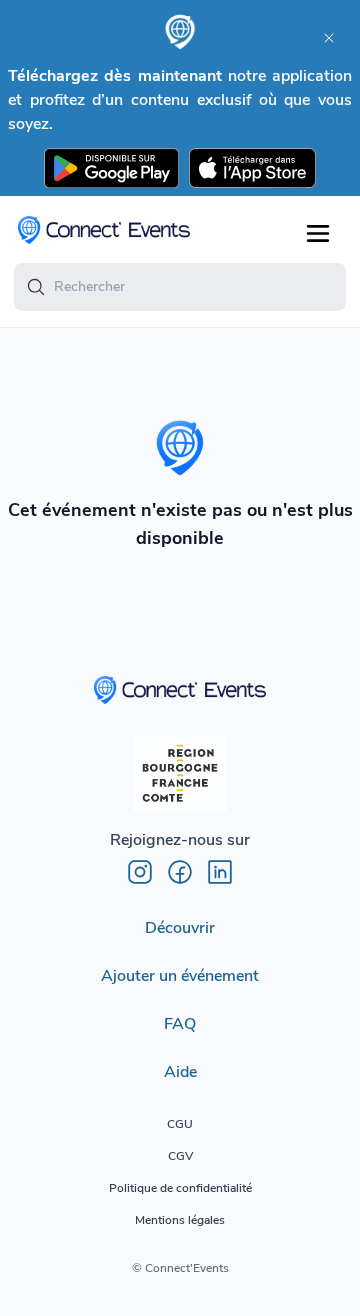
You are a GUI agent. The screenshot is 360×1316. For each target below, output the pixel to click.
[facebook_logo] (180, 872)
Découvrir (180, 928)
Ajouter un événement (180, 976)
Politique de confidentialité (180, 1188)
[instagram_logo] (140, 872)
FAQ (180, 1024)
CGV (180, 1156)
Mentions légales (180, 1220)
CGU (180, 1124)
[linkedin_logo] (220, 872)
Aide (180, 1072)
